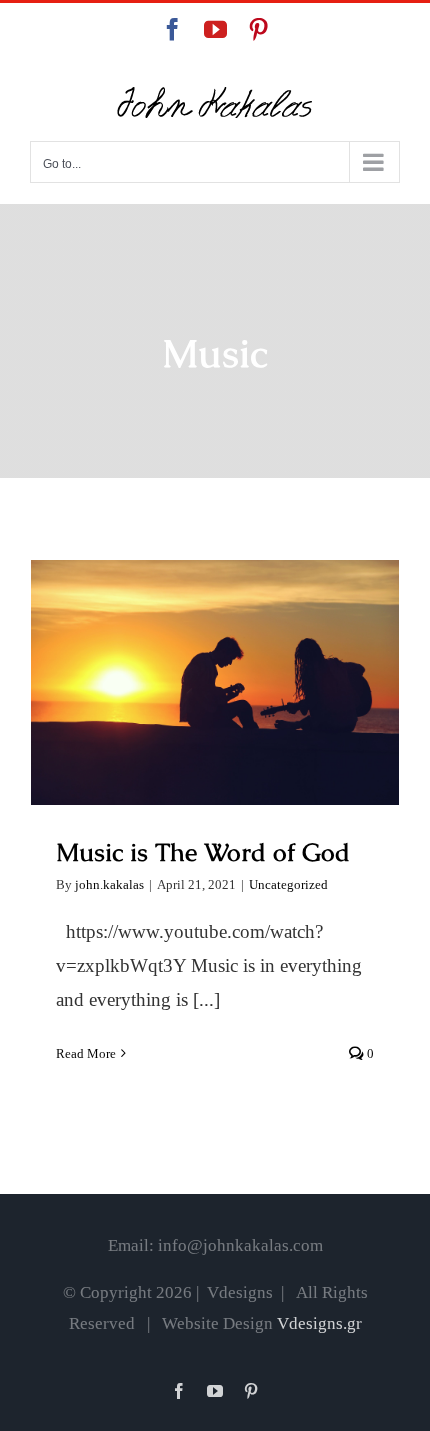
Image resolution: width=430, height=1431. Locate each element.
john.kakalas (109, 884)
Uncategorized (288, 884)
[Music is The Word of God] (215, 682)
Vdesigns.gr (319, 1323)
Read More (86, 1053)
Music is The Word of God (215, 662)
